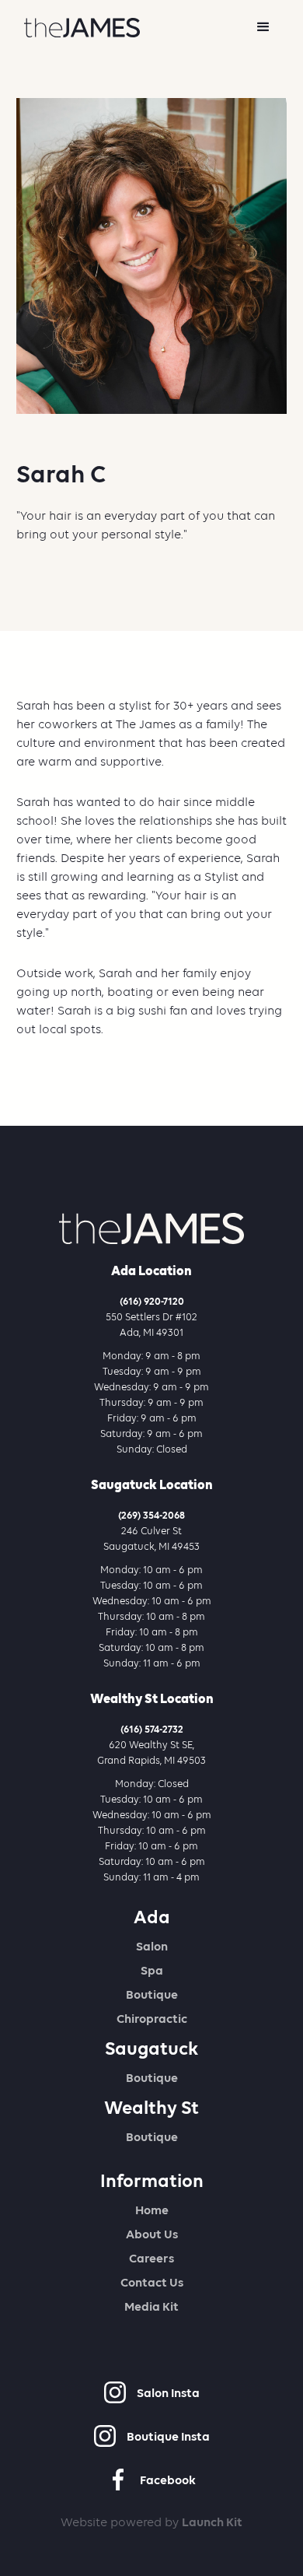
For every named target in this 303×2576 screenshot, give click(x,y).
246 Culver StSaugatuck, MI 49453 (151, 1539)
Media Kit (151, 2306)
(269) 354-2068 (151, 1515)
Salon (152, 1946)
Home (152, 2210)
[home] (78, 28)
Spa (152, 1970)
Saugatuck (151, 2049)
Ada (152, 1917)
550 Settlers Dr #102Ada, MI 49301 (151, 1325)
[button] (263, 27)
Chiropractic (152, 2019)
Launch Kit (212, 2522)
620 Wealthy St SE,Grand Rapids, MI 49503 (151, 1752)
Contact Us (152, 2282)
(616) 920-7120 (152, 1301)
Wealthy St (151, 2108)
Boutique (152, 1994)
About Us (152, 2234)
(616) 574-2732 (152, 1729)
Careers (151, 2258)
